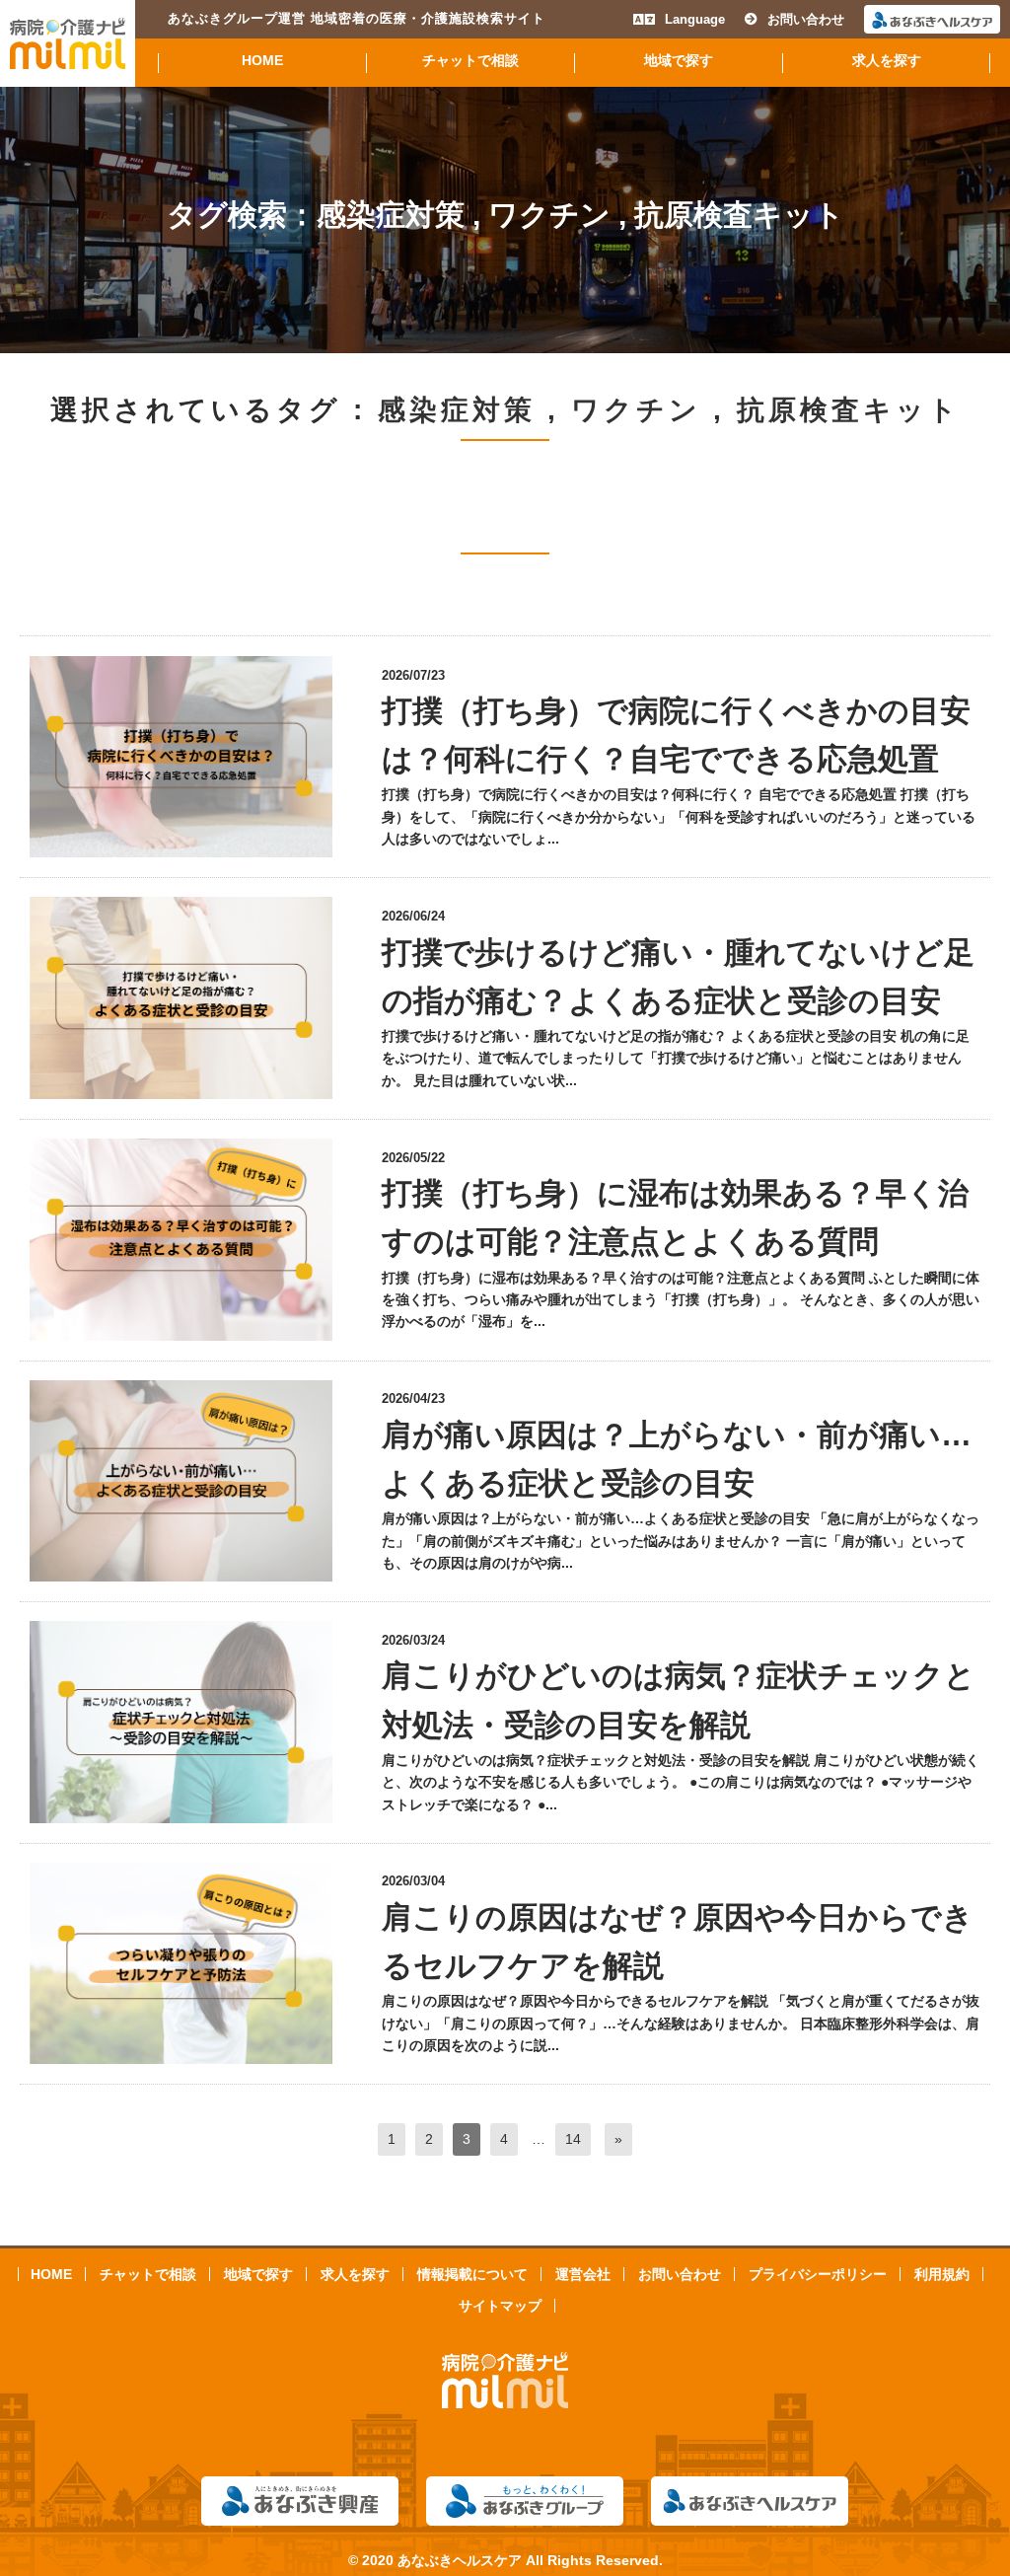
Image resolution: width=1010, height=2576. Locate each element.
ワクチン (549, 215)
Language (695, 19)
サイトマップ (500, 2306)
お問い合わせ (806, 19)
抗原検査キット (739, 215)
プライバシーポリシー (818, 2274)
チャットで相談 (470, 61)
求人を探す (887, 61)
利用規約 (942, 2274)
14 (573, 2139)
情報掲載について (472, 2274)
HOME (262, 61)
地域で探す (679, 61)
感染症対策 (391, 215)
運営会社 (583, 2274)
